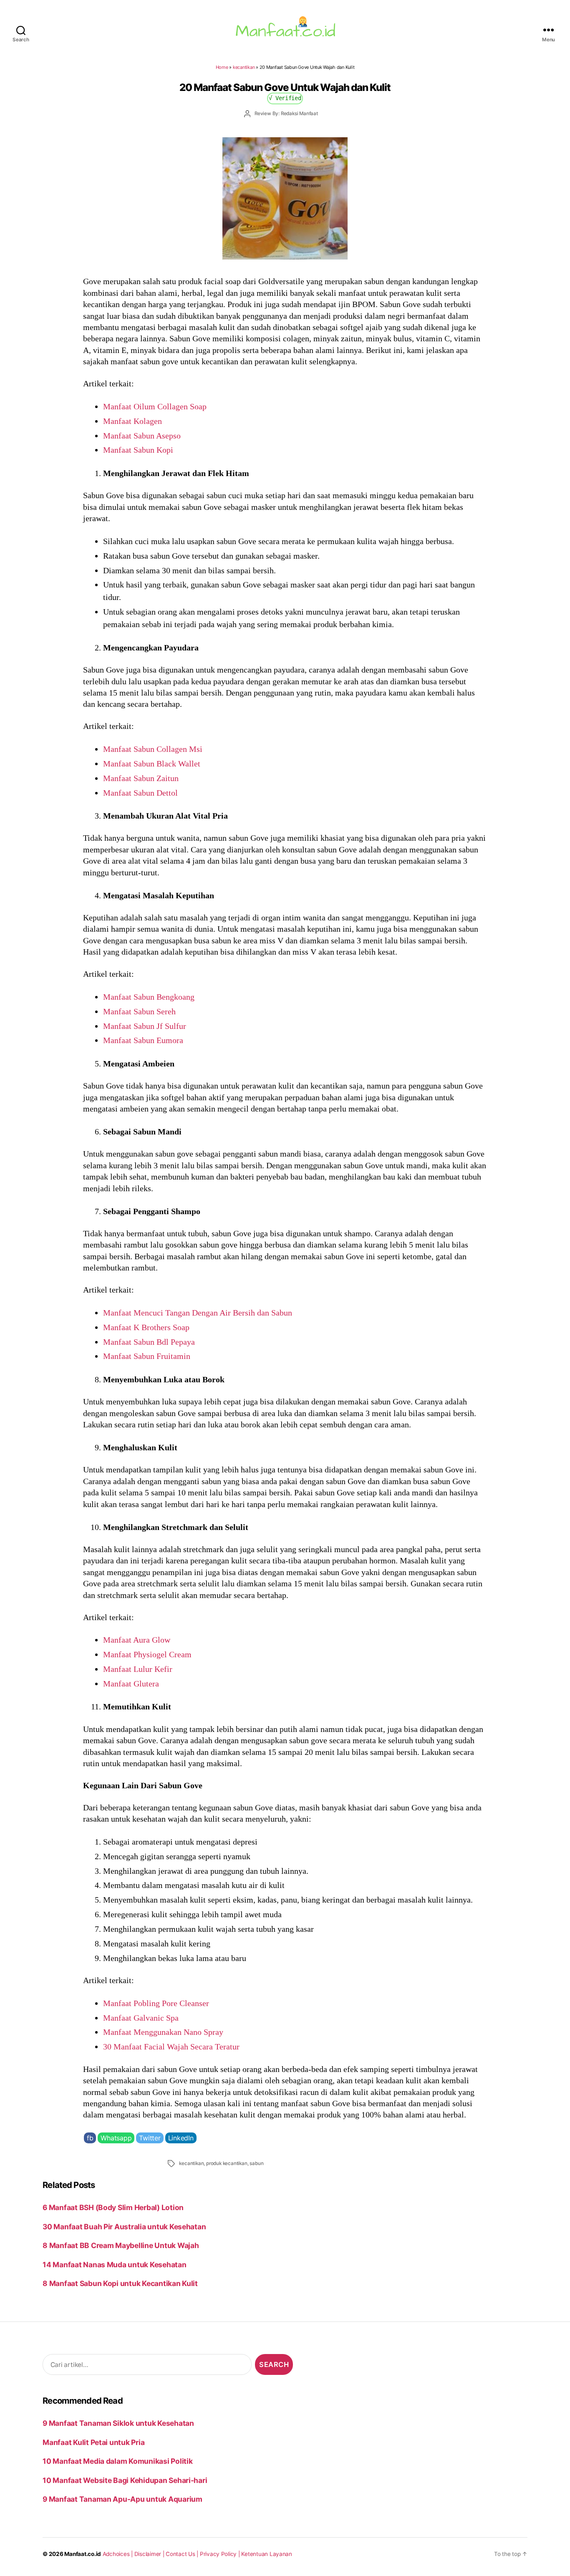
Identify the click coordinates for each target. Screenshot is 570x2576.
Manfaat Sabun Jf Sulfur (145, 1026)
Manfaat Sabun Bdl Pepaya (149, 1342)
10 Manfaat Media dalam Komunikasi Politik (117, 2461)
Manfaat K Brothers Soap (146, 1327)
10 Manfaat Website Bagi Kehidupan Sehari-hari (125, 2480)
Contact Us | (183, 2554)
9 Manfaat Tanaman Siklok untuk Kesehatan (118, 2423)
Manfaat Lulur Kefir (138, 1669)
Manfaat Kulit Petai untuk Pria (93, 2442)
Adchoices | (119, 2554)
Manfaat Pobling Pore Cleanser (156, 2003)
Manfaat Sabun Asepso (142, 436)
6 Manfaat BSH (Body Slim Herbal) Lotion (113, 2207)
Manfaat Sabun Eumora (143, 1040)
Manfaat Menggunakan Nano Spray (163, 2032)
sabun (256, 2163)
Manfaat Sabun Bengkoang (149, 997)
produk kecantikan (227, 2163)
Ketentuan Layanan (267, 2554)
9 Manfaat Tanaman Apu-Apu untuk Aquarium (122, 2499)
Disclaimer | (150, 2554)
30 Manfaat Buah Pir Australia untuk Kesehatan (124, 2227)
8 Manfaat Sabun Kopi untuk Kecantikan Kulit (120, 2283)
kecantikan (244, 67)
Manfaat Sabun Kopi (138, 450)
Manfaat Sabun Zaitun (141, 778)
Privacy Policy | (221, 2554)
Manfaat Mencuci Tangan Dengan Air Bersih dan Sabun (198, 1313)
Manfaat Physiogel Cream (147, 1654)
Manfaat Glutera (131, 1684)
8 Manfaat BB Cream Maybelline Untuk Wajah (121, 2245)
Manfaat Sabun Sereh (139, 1011)
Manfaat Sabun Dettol (140, 793)
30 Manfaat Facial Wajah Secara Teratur (171, 2047)
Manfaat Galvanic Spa (141, 2018)
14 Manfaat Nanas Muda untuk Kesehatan (114, 2265)
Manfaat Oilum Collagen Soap (155, 406)
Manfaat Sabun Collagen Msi (153, 749)
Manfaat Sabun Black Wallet (152, 764)
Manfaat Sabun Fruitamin (147, 1356)
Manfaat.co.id (83, 2554)
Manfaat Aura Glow (137, 1640)
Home (222, 67)
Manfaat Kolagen (132, 421)
